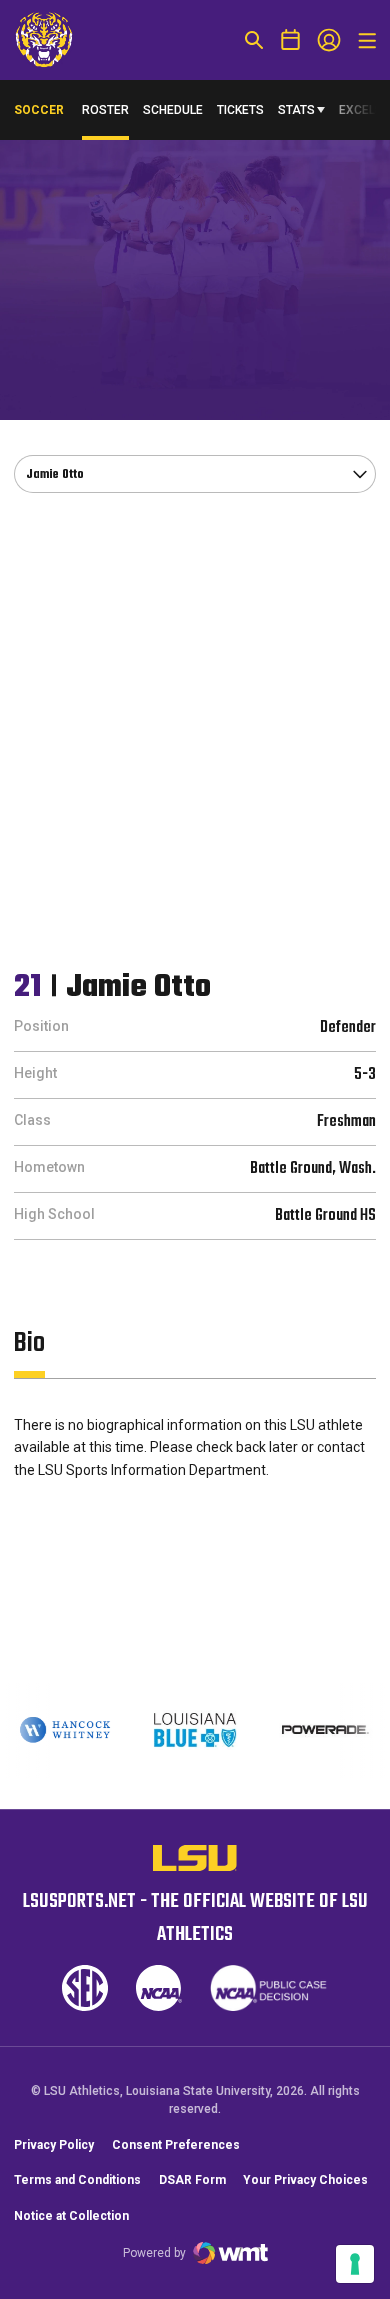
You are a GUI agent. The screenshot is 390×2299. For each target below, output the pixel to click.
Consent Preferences (176, 2145)
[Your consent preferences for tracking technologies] (355, 2264)
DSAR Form (192, 2180)
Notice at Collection (71, 2216)
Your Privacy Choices (305, 2180)
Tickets (240, 110)
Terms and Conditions (77, 2180)
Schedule (173, 110)
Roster (105, 110)
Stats (296, 110)
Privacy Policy (54, 2145)
